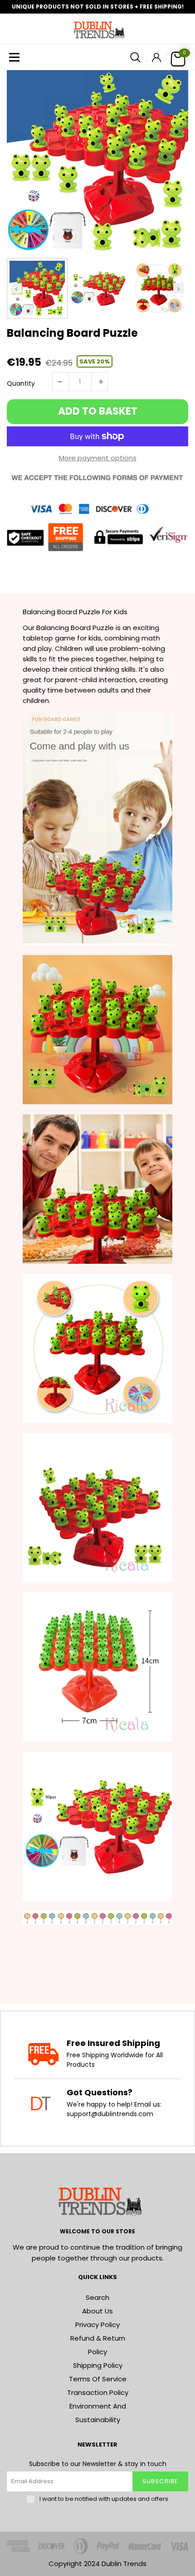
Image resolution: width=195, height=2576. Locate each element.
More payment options (98, 458)
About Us (97, 2311)
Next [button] (178, 288)
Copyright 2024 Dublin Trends (97, 2564)
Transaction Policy (98, 2392)
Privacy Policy (97, 2325)
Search (97, 2297)
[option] (97, 161)
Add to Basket (98, 411)
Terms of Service (98, 2379)
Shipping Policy (98, 2365)
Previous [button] (17, 288)
